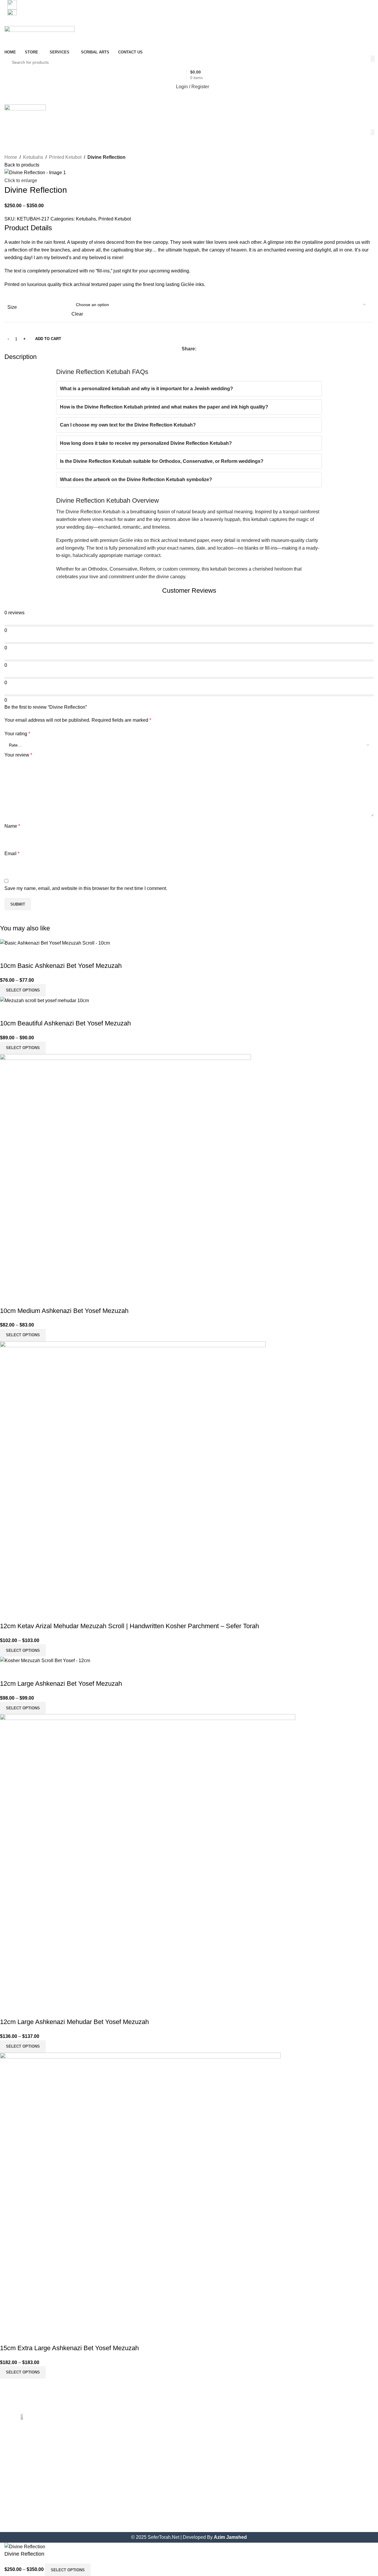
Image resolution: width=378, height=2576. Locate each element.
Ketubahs (33, 157)
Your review (18, 755)
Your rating (17, 734)
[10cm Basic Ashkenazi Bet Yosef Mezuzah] (55, 943)
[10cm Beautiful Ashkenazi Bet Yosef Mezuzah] (44, 1000)
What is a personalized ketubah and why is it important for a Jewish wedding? (146, 389)
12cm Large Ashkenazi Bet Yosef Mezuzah (61, 1684)
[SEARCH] (373, 59)
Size (12, 307)
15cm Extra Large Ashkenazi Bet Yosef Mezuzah (69, 2348)
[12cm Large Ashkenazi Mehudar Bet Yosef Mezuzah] (148, 1858)
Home (11, 157)
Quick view (7, 954)
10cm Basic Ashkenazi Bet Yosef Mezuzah (61, 966)
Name (12, 826)
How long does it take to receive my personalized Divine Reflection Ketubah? (146, 443)
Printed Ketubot (65, 157)
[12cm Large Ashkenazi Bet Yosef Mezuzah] (45, 1660)
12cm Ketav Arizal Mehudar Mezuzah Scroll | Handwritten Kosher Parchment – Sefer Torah (129, 1626)
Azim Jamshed (230, 2537)
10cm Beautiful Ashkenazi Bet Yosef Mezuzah (65, 1023)
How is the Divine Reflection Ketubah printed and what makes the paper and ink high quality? (164, 407)
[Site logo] (40, 37)
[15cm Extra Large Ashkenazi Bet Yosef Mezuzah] (140, 2190)
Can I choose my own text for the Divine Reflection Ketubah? (128, 425)
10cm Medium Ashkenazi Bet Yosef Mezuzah (64, 1311)
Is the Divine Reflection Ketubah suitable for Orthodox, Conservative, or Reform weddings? (162, 461)
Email (12, 854)
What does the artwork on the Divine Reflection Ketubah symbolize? (136, 480)
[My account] (189, 123)
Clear (77, 314)
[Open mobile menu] (189, 99)
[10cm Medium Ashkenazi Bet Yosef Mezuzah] (126, 1172)
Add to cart (48, 339)
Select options (68, 2570)
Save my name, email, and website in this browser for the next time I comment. (86, 888)
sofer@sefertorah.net (42, 14)
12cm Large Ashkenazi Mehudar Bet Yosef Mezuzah (74, 2022)
